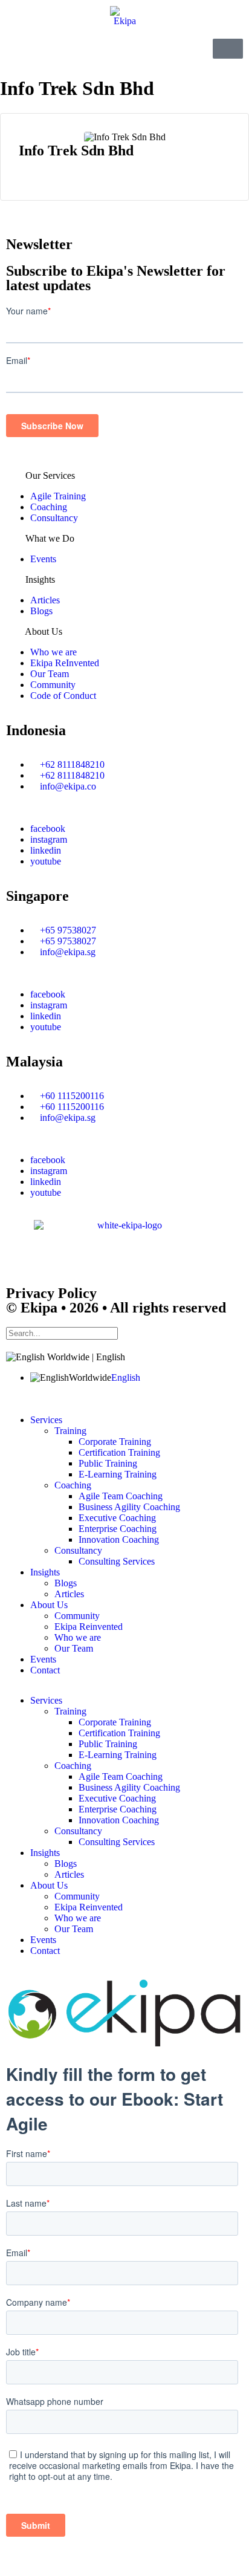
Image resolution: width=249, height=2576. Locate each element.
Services (46, 1420)
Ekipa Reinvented (89, 1627)
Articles (45, 600)
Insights (40, 579)
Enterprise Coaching (118, 1529)
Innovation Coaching (119, 1539)
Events (43, 559)
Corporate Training (115, 1442)
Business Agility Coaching (129, 1507)
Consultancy (54, 518)
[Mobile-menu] (228, 49)
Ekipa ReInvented (65, 663)
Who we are (53, 652)
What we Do (50, 538)
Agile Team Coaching (121, 1496)
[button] (124, 476)
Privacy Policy (51, 1293)
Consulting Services (117, 1561)
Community (53, 685)
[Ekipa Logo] (124, 16)
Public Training (108, 1463)
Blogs (41, 611)
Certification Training (119, 1452)
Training (70, 1431)
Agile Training (58, 496)
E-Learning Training (118, 1474)
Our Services (50, 475)
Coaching (49, 507)
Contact (45, 1670)
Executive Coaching (117, 1518)
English (126, 1377)
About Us (44, 631)
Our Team (50, 674)
